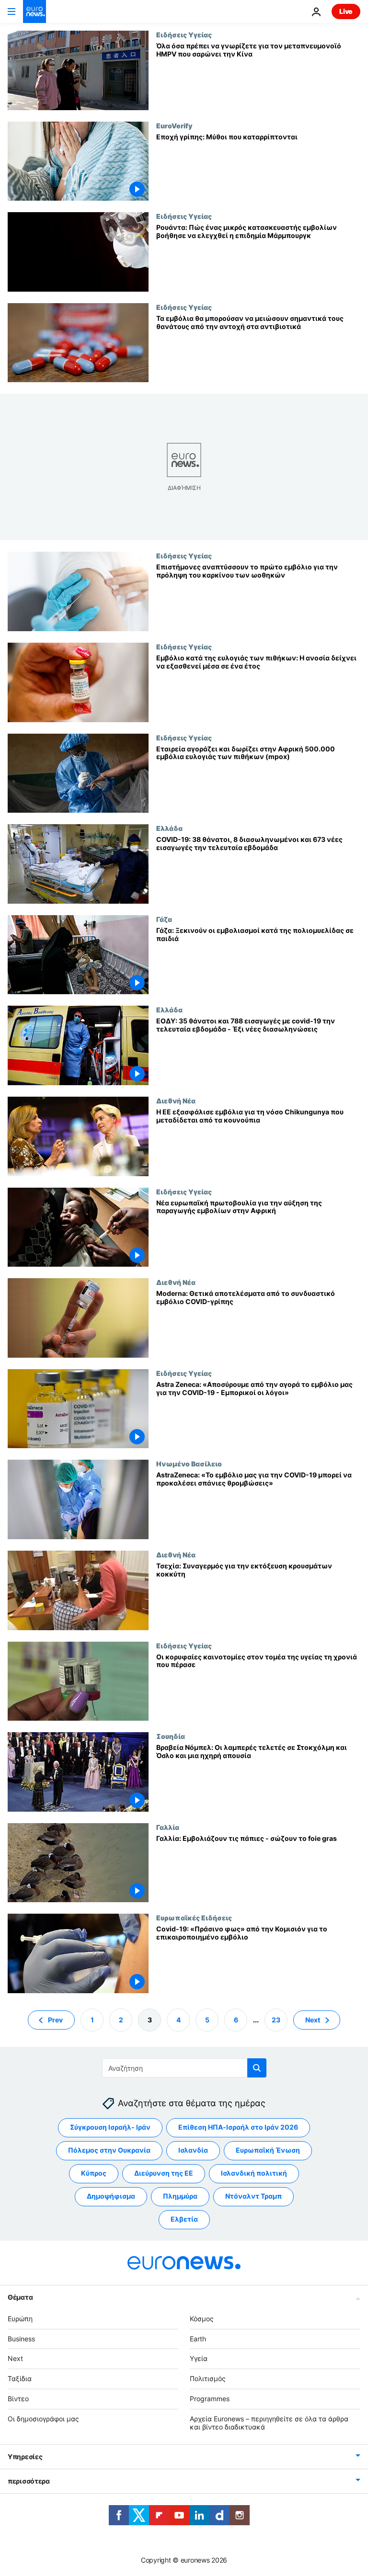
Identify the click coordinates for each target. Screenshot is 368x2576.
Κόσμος (202, 2319)
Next (313, 2019)
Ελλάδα (169, 828)
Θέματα (20, 2297)
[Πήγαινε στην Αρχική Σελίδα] (34, 11)
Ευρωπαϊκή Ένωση (268, 2150)
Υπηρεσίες (25, 2457)
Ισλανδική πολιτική (254, 2173)
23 (276, 2019)
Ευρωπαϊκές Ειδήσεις (194, 1918)
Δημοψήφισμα (111, 2196)
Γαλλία (168, 1827)
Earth (198, 2338)
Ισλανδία (193, 2150)
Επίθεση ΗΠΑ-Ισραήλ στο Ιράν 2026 (238, 2127)
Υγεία (199, 2358)
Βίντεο (18, 2399)
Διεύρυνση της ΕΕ (164, 2173)
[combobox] (184, 2068)
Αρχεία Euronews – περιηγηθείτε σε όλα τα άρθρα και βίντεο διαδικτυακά (269, 2423)
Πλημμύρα (180, 2196)
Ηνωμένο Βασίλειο (189, 1464)
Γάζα (164, 919)
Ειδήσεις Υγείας (184, 34)
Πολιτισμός (208, 2378)
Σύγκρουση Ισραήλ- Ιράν (110, 2127)
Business (21, 2338)
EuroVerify (174, 125)
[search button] (257, 2068)
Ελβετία (184, 2219)
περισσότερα (29, 2481)
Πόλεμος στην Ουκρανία (109, 2150)
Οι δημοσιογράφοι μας (43, 2419)
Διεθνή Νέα (176, 1101)
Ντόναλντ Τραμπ (253, 2196)
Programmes (210, 2399)
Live (346, 11)
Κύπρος (94, 2173)
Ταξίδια (20, 2378)
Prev (55, 2019)
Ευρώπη (20, 2319)
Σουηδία (171, 1736)
